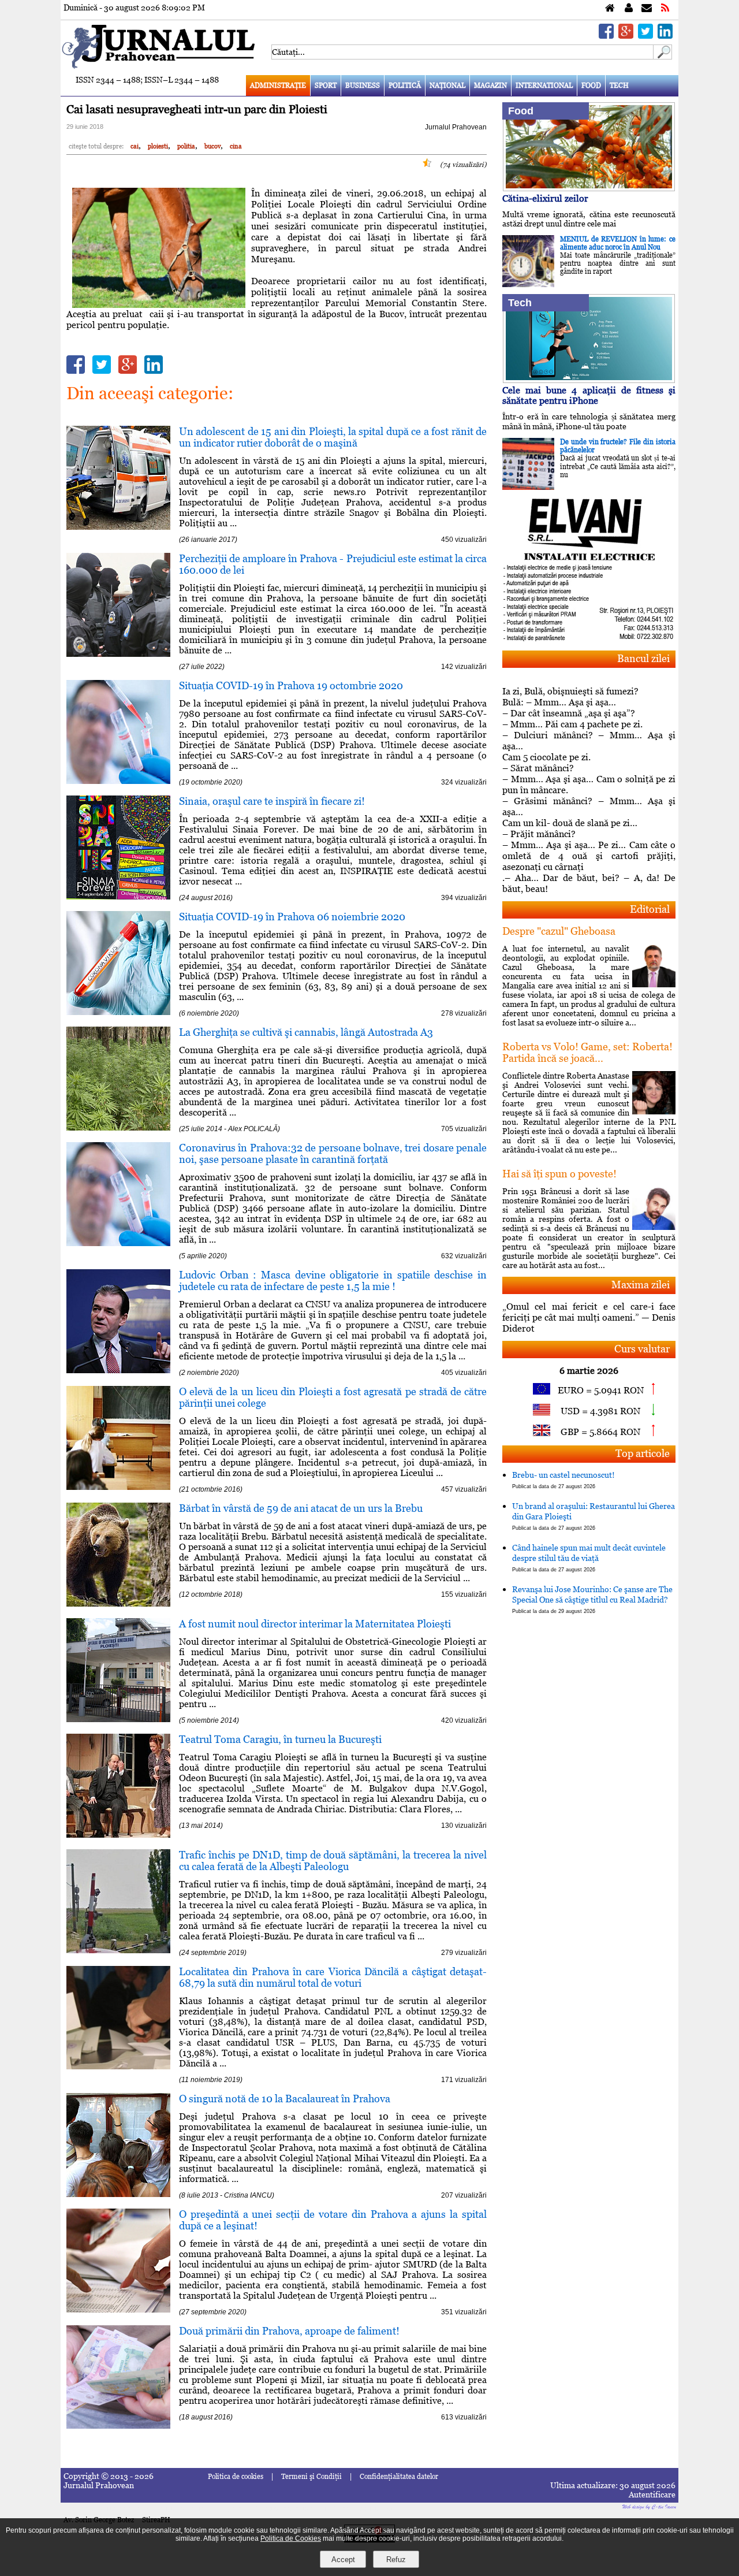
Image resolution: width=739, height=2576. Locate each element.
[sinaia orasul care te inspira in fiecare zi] (118, 896)
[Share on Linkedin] (665, 36)
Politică (405, 86)
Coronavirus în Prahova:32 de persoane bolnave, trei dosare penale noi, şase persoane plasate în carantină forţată (333, 1153)
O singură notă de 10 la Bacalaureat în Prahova (285, 2099)
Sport (326, 86)
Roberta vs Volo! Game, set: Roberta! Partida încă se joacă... (587, 1052)
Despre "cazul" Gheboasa (559, 931)
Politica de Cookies (291, 2538)
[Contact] (647, 8)
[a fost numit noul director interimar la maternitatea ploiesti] (118, 1719)
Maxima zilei (641, 1285)
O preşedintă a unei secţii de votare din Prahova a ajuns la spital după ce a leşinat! (333, 2220)
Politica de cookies (236, 2477)
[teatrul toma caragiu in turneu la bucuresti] (118, 1835)
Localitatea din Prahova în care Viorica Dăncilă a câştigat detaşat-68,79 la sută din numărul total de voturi (333, 1977)
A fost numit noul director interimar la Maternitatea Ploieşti (315, 1624)
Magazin (490, 86)
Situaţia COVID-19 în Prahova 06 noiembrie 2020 (292, 917)
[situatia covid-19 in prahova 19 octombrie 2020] (118, 781)
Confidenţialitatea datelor (399, 2477)
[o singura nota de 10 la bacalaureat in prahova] (118, 2194)
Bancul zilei (643, 658)
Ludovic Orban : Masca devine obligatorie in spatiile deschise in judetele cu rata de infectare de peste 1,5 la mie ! (333, 1280)
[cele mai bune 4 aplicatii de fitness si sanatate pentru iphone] (589, 380)
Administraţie (278, 86)
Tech (619, 86)
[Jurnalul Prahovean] (610, 8)
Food (591, 86)
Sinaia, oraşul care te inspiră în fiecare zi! (272, 801)
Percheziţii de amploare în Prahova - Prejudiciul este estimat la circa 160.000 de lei (333, 564)
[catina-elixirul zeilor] (589, 188)
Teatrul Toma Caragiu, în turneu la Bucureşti (280, 1739)
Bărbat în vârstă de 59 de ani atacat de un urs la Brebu (301, 1508)
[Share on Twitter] (645, 36)
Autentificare (652, 2495)
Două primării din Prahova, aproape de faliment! (289, 2331)
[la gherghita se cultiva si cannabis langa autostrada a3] (118, 1127)
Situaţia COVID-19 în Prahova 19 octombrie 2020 (291, 685)
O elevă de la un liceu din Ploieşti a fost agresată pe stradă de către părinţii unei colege (333, 1397)
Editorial (650, 909)
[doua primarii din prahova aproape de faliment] (118, 2426)
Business (363, 86)
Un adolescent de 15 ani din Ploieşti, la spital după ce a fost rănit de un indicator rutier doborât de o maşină (333, 437)
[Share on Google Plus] (626, 36)
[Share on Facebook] (606, 36)
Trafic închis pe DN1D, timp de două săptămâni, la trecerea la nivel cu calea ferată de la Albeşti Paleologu (333, 1861)
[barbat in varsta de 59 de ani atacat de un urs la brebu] (118, 1603)
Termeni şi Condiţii (311, 2477)
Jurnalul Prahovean (456, 127)
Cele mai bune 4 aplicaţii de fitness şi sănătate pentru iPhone (589, 395)
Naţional (447, 86)
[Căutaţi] (663, 56)
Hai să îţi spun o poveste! (559, 1174)
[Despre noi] (629, 8)
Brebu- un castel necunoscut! (563, 1480)
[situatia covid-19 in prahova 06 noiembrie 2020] (118, 1012)
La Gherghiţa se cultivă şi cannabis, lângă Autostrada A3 (306, 1032)
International (544, 86)
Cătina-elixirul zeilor (545, 198)
